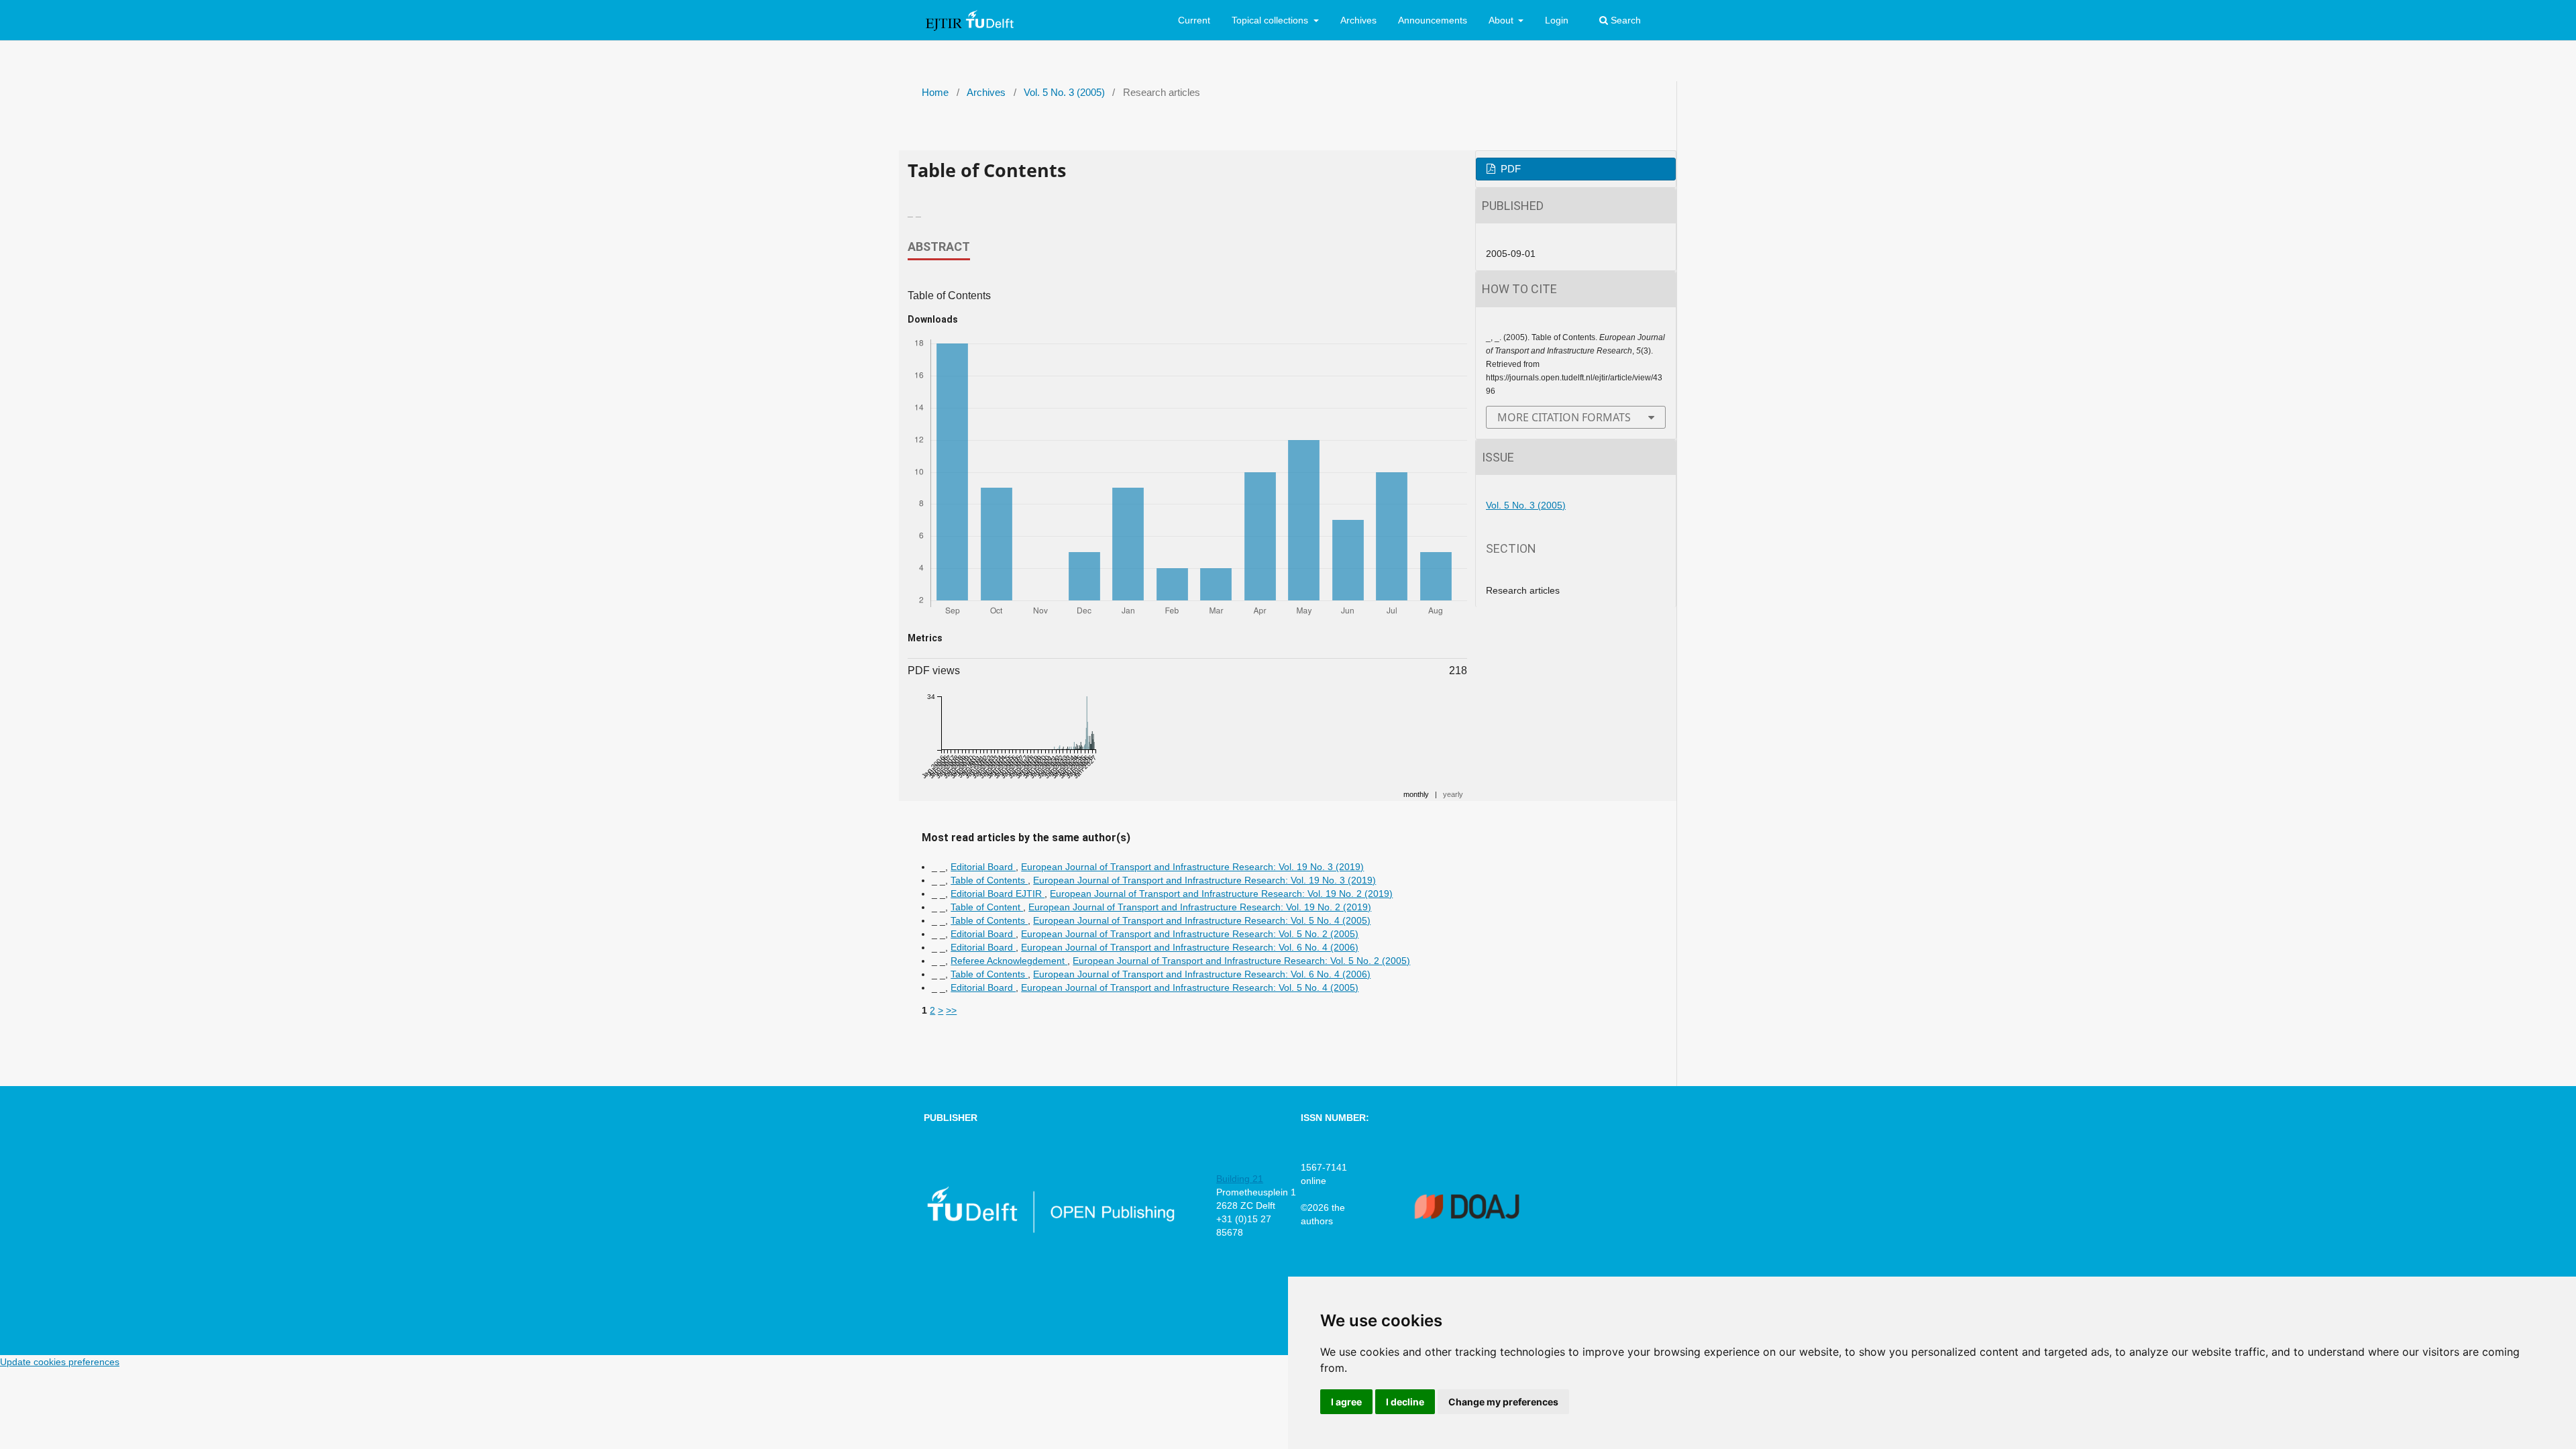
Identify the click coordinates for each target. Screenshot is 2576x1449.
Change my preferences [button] (1503, 1402)
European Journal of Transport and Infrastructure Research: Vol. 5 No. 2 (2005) (1190, 934)
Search (1624, 20)
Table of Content (987, 907)
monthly (1416, 794)
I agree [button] (1346, 1402)
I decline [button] (1405, 1402)
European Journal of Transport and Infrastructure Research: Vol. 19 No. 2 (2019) (1221, 894)
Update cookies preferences (60, 1362)
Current (1194, 20)
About (1502, 20)
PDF (1509, 169)
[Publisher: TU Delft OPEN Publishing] (1050, 1230)
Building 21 (1240, 1179)
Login (1557, 20)
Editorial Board (983, 867)
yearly (1453, 794)
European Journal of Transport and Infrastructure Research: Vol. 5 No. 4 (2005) (1202, 920)
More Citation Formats (1564, 417)
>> (951, 1010)
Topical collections (1271, 20)
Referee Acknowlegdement (1009, 961)
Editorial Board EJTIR (998, 894)
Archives (1358, 20)
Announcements (1433, 20)
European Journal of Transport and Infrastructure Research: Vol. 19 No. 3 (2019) (1192, 867)
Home (935, 93)
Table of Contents (989, 880)
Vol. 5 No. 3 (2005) (1064, 93)
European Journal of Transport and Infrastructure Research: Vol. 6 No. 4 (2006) (1190, 947)
